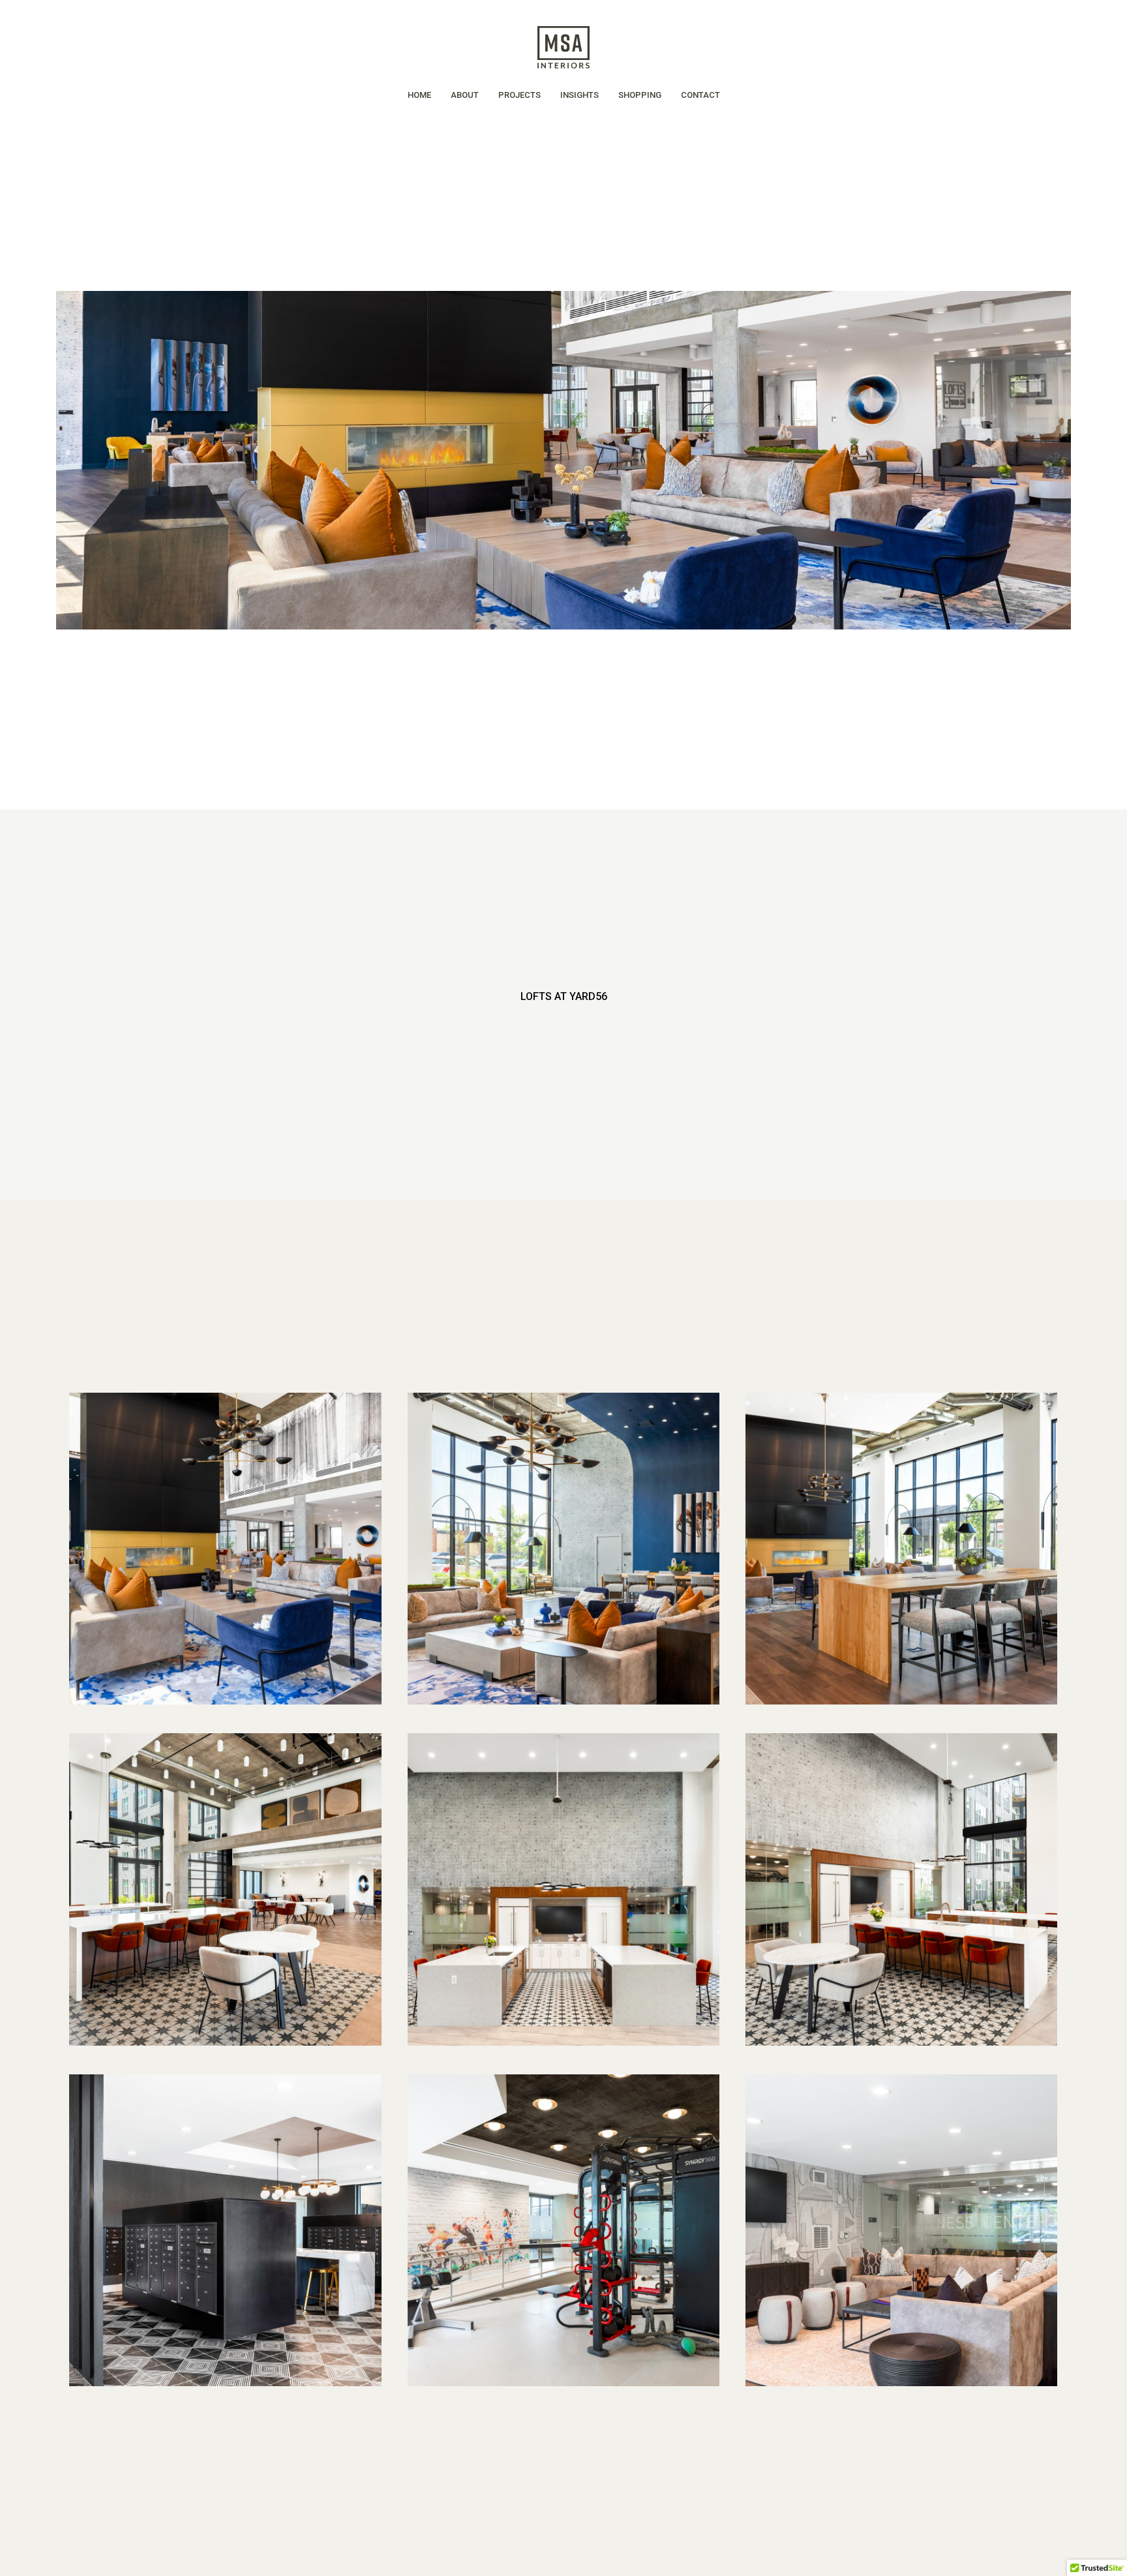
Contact (700, 95)
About (465, 95)
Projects (519, 95)
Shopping (640, 95)
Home (419, 95)
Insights (579, 95)
